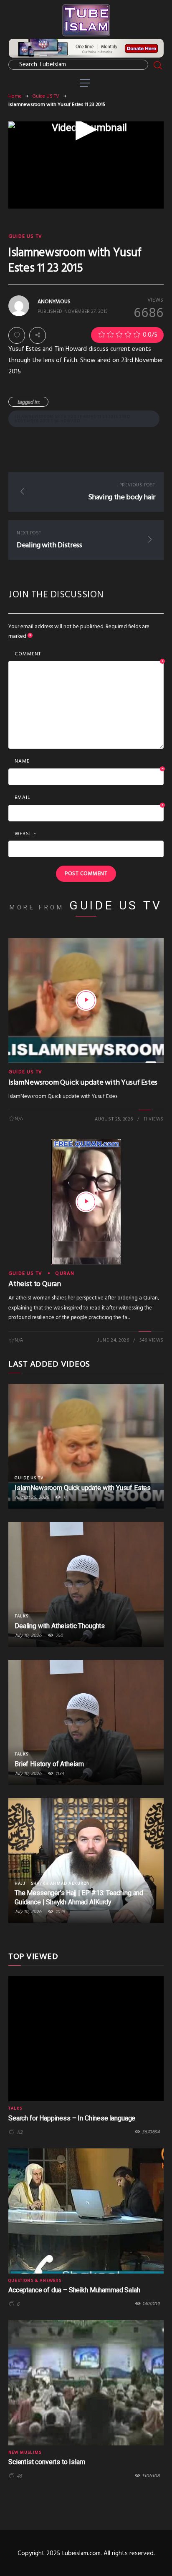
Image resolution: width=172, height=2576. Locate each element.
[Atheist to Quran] (86, 1202)
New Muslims (25, 2453)
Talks (21, 1616)
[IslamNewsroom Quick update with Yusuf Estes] (86, 1000)
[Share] (38, 335)
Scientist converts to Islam (47, 2462)
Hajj (20, 1884)
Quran (65, 1274)
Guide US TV (46, 96)
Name (89, 762)
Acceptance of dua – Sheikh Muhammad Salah (74, 2290)
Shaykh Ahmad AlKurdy (60, 1884)
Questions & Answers (35, 2281)
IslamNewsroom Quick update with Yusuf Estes (83, 1083)
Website (25, 834)
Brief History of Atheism (49, 1764)
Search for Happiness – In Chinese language (72, 2118)
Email (89, 798)
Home (15, 96)
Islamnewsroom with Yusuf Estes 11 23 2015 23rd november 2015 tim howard (72, 419)
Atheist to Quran (35, 1284)
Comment (89, 655)
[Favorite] (17, 335)
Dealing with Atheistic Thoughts (60, 1626)
